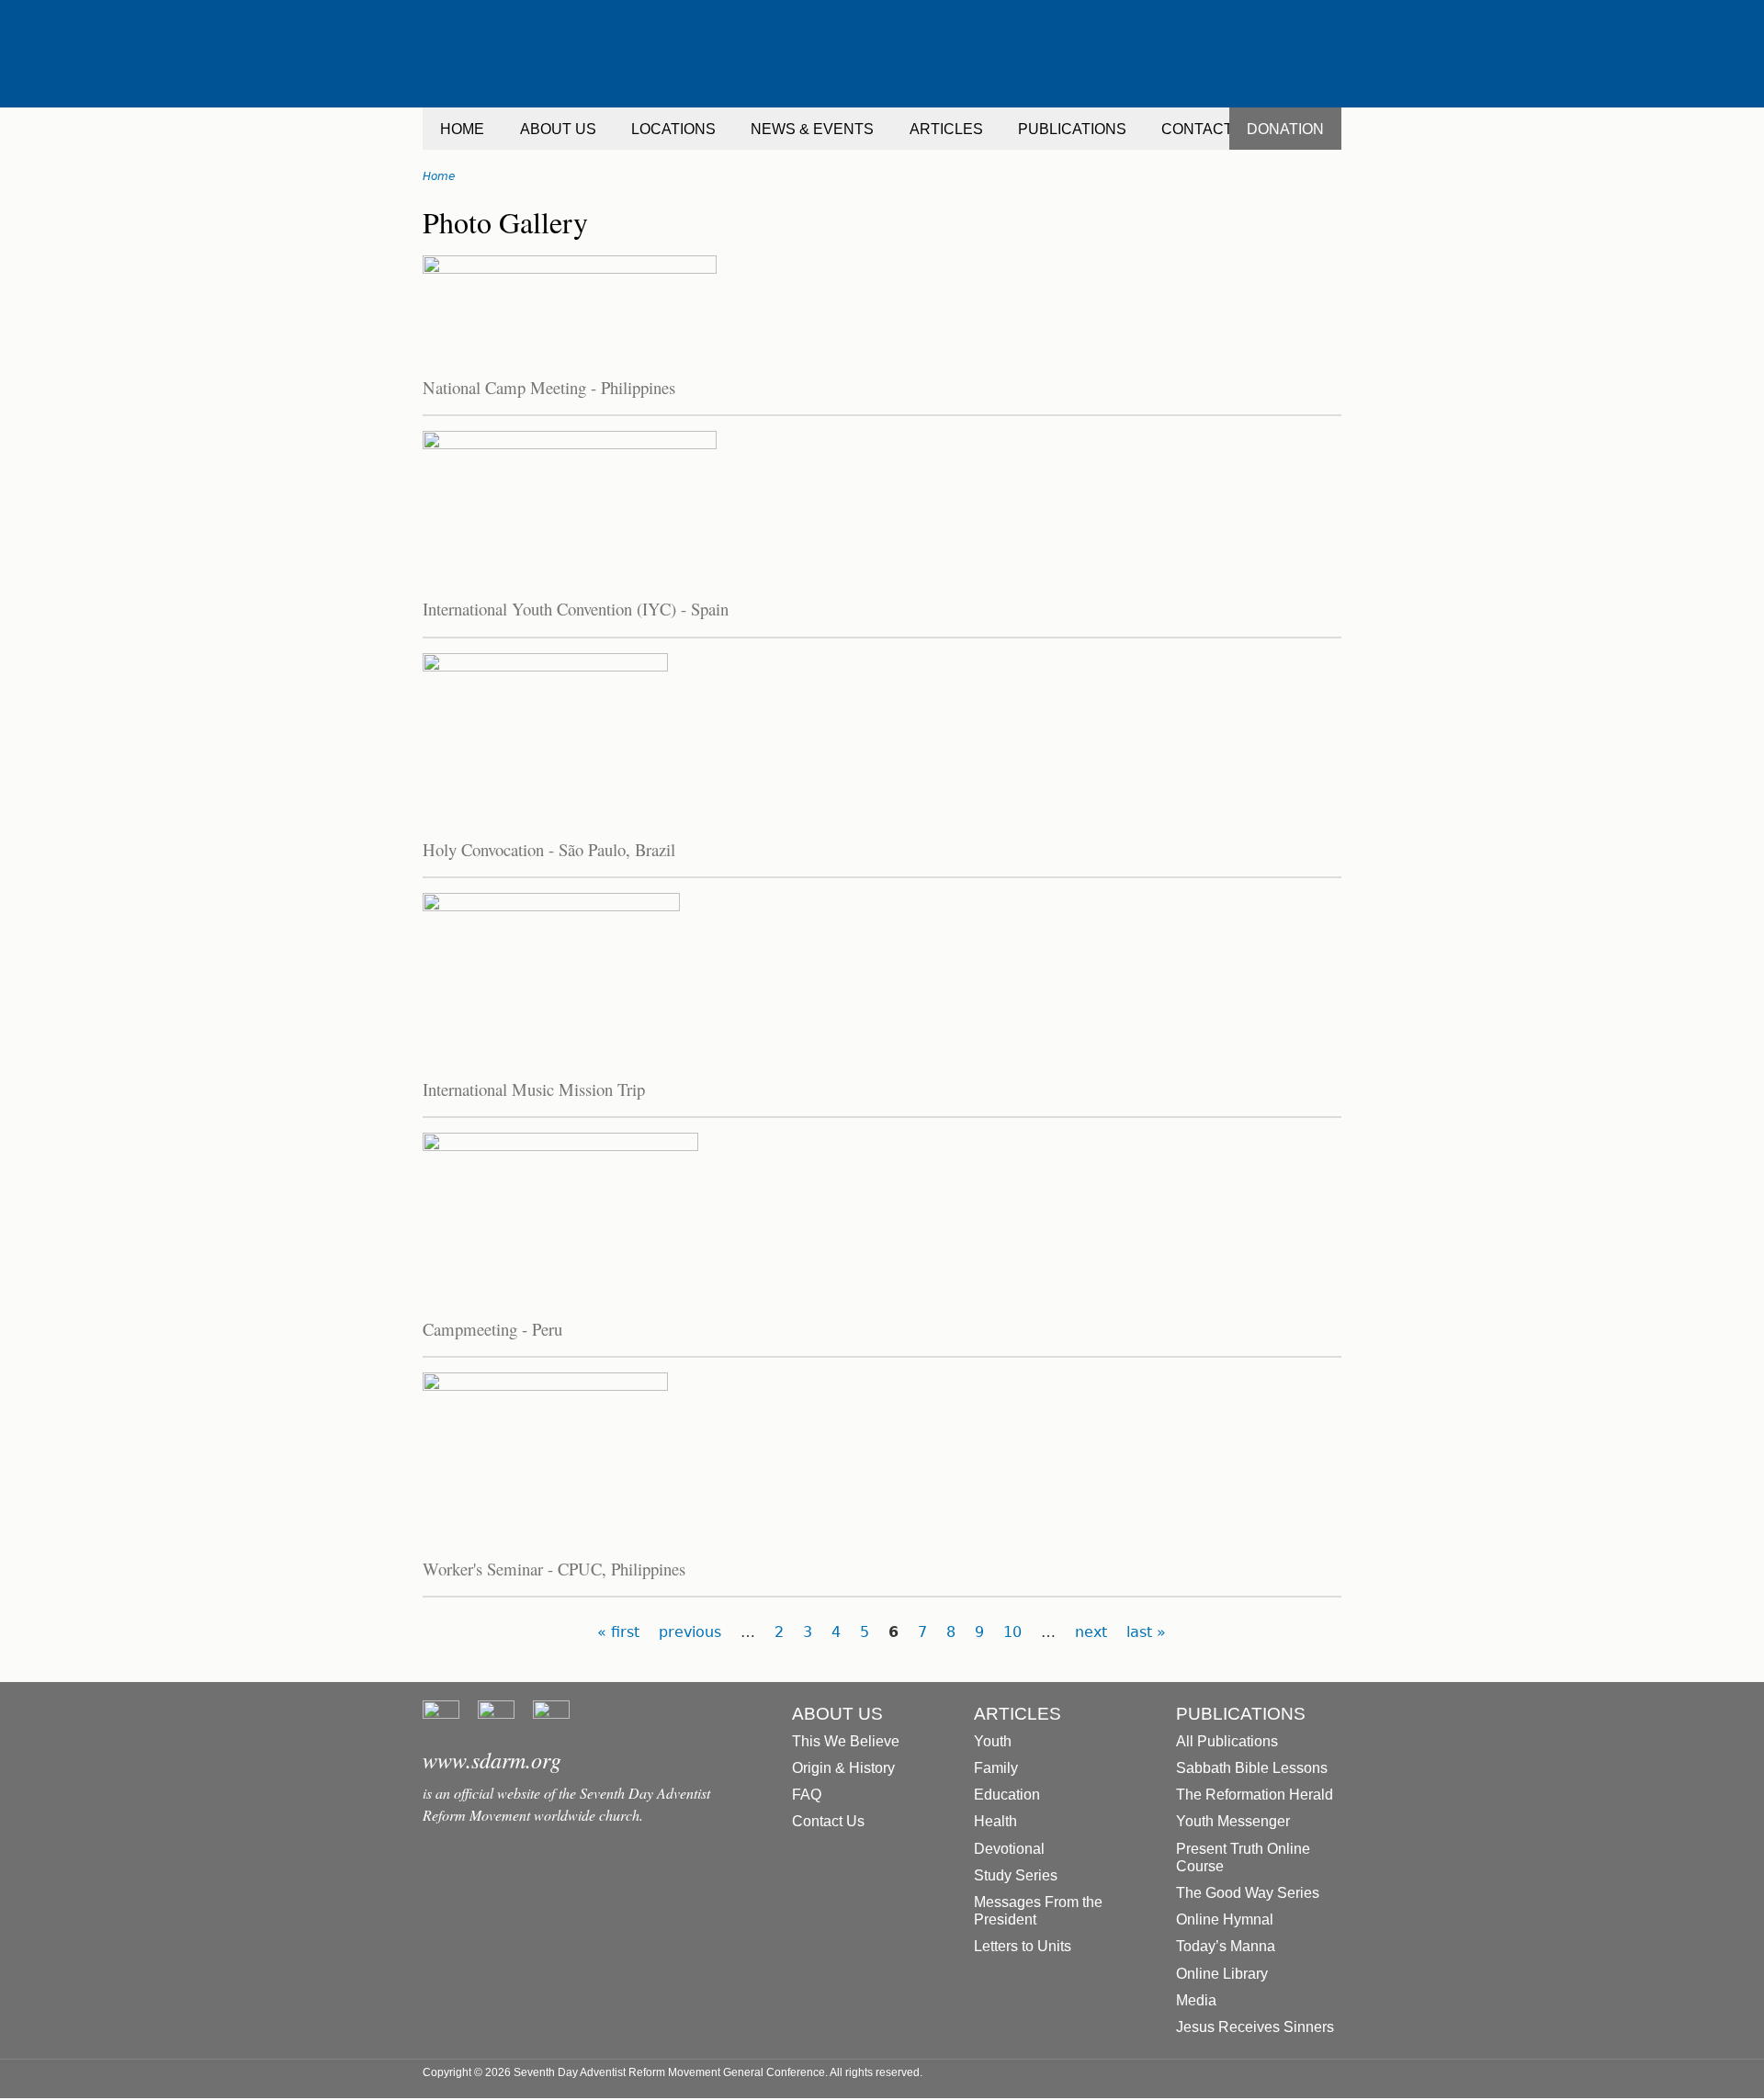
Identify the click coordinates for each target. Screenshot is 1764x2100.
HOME (462, 129)
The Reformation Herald (1255, 1795)
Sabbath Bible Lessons (1252, 1768)
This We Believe (846, 1741)
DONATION (1285, 129)
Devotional (1009, 1849)
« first (618, 1632)
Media (1196, 2000)
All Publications (1227, 1741)
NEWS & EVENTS (812, 129)
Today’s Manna (1226, 1946)
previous (690, 1632)
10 (1012, 1632)
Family (996, 1768)
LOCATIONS (673, 129)
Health (995, 1821)
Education (1007, 1795)
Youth (993, 1741)
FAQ (807, 1795)
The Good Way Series (1248, 1893)
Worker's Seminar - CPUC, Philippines (554, 1569)
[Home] (882, 54)
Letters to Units (1023, 1946)
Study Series (1016, 1875)
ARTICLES (946, 129)
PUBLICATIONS (1072, 129)
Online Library (1222, 1974)
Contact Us (828, 1821)
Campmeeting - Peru (492, 1329)
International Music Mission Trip (534, 1089)
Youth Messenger (1233, 1821)
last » (1146, 1632)
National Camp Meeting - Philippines (549, 387)
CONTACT (1197, 129)
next (1091, 1632)
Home (439, 176)
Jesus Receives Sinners (1255, 2027)
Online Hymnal (1225, 1919)
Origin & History (843, 1768)
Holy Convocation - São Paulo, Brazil (549, 849)
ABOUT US (558, 129)
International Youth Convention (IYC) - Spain (576, 609)
